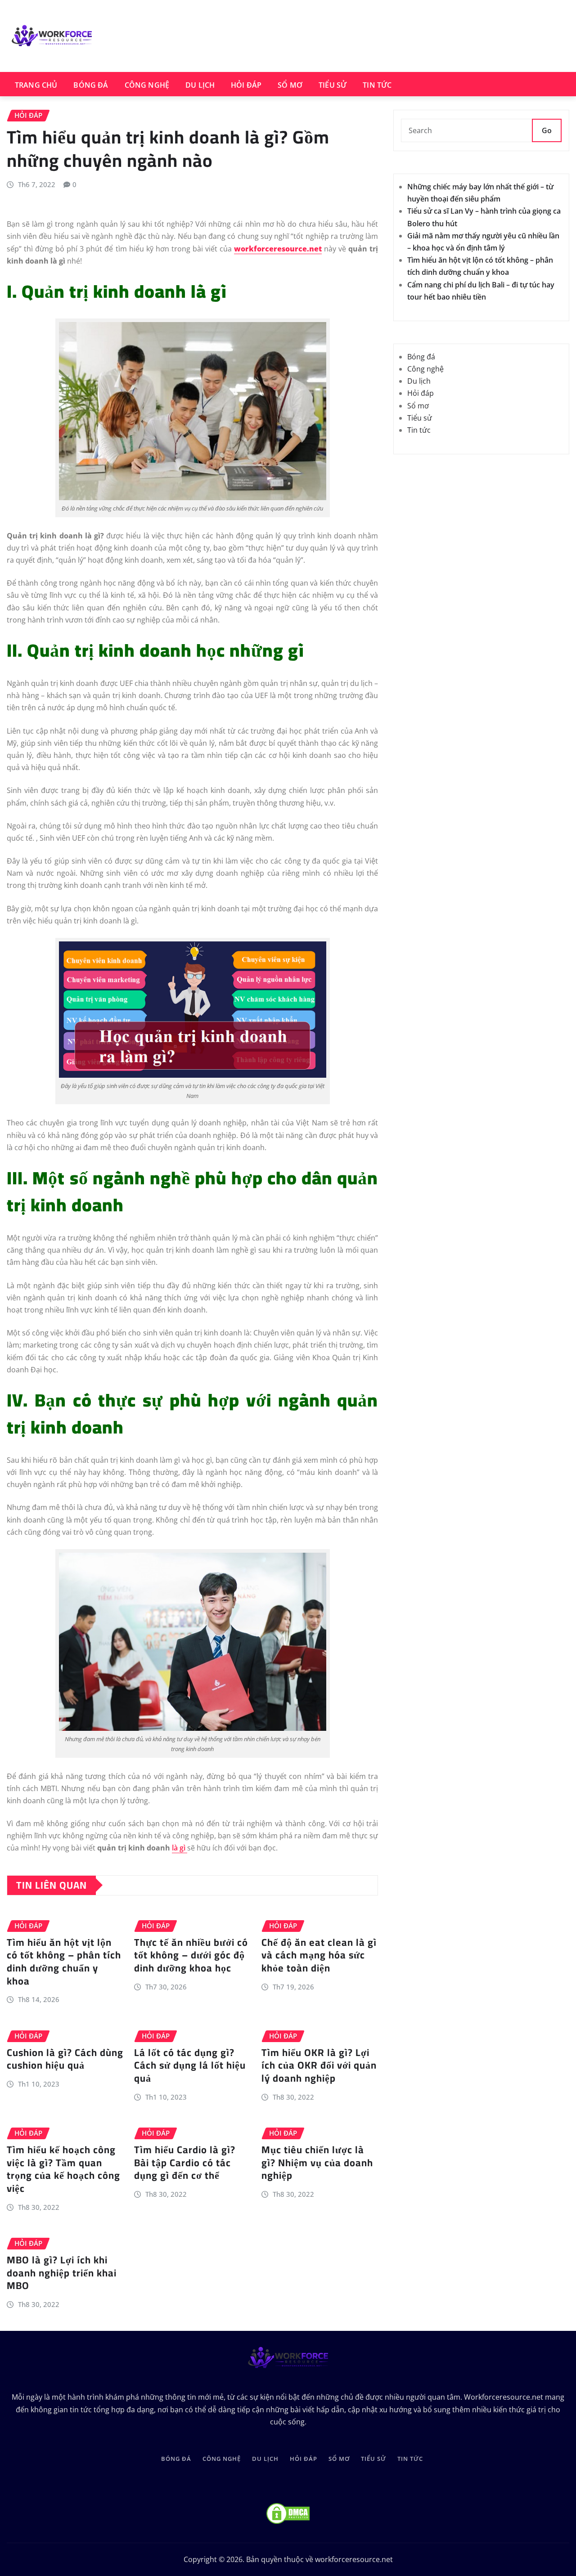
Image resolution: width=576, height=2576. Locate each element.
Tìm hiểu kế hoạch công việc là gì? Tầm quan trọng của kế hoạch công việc (63, 2169)
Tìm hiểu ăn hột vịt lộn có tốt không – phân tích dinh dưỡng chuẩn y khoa (64, 1962)
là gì (180, 1848)
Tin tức (377, 85)
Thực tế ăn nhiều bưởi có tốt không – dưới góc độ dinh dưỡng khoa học (191, 1955)
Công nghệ (147, 85)
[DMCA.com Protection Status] (288, 2513)
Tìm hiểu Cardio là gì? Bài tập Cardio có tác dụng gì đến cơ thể (185, 2162)
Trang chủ (36, 85)
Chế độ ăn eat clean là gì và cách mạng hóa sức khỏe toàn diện (319, 1955)
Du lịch (200, 85)
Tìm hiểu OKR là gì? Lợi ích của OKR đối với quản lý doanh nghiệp (319, 2065)
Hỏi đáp (246, 85)
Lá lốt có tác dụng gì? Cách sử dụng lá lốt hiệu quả (190, 2065)
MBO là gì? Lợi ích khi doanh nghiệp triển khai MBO (62, 2273)
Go (547, 130)
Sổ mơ (290, 85)
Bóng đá (91, 85)
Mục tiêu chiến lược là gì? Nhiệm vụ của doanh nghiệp (317, 2162)
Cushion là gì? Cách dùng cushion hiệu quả (65, 2059)
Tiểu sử (333, 85)
